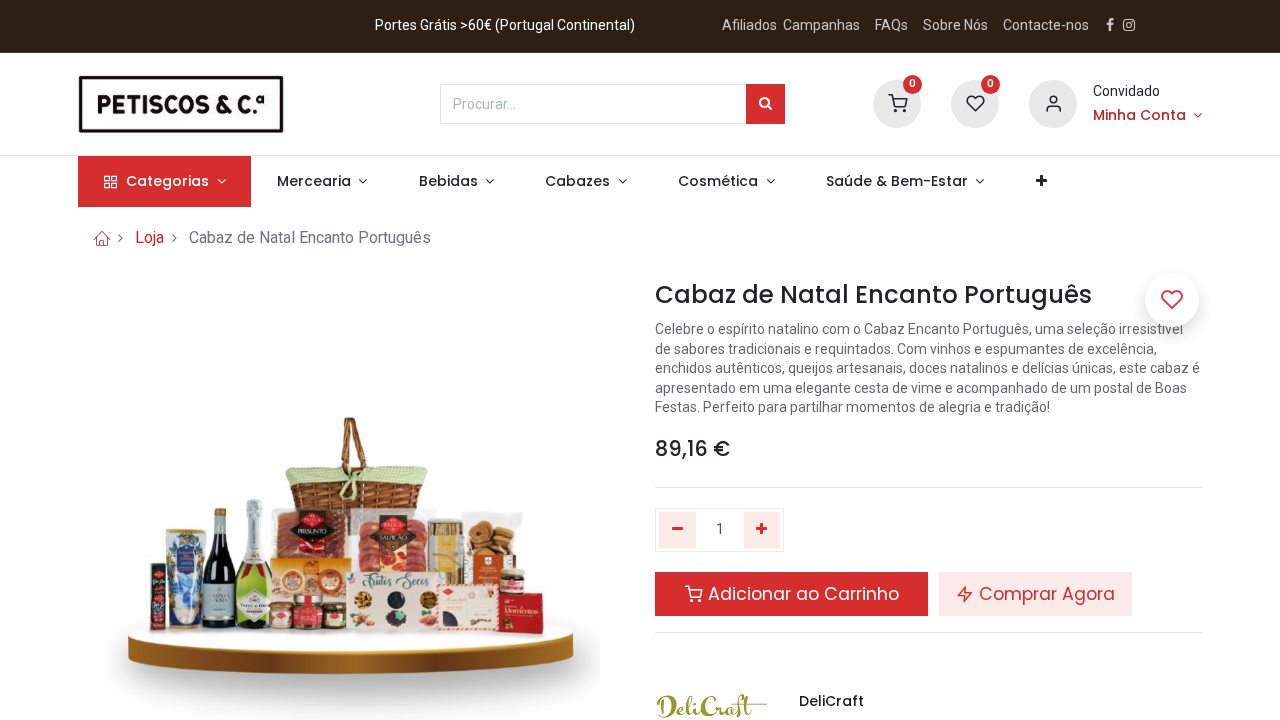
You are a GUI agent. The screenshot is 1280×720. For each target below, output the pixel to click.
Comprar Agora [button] (1044, 594)
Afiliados (751, 25)
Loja (149, 237)
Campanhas (821, 25)
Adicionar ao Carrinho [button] (801, 594)
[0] (897, 102)
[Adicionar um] (762, 530)
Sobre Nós (957, 25)
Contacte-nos (1046, 25)
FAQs (891, 25)
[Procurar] (765, 104)
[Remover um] (677, 530)
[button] (1041, 182)
